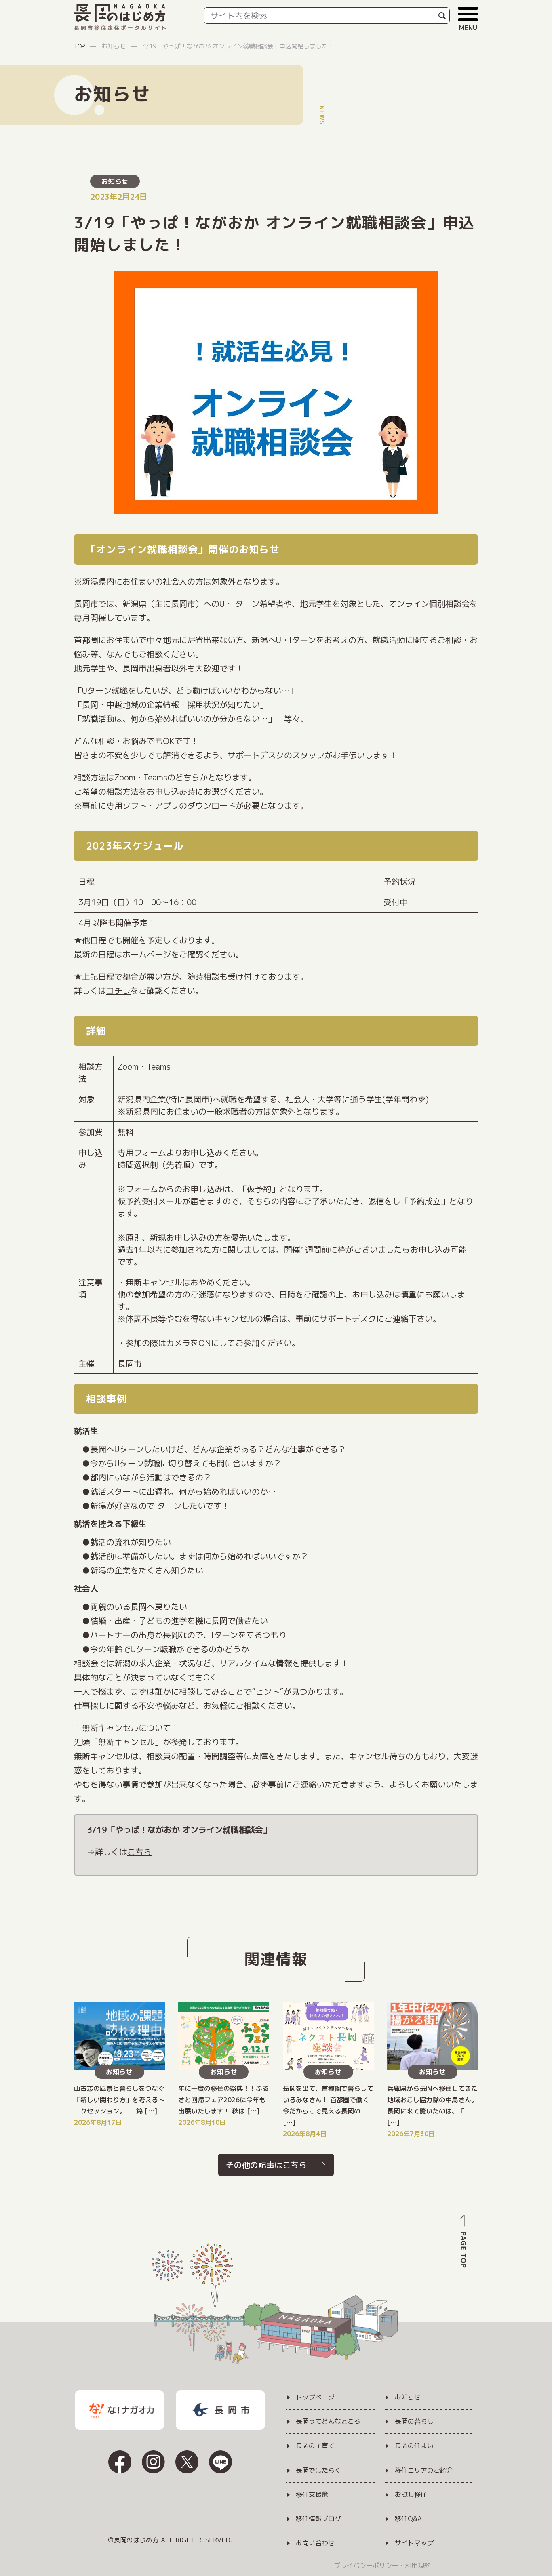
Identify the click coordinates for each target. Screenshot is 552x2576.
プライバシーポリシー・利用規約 (382, 2565)
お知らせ (115, 181)
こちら (139, 1852)
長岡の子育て (315, 2446)
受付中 (396, 902)
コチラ (118, 990)
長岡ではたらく (318, 2471)
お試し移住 (411, 2495)
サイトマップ (414, 2543)
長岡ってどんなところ (328, 2422)
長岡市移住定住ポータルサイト (121, 28)
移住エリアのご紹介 (424, 2471)
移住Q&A (408, 2519)
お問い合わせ (315, 2543)
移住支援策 (312, 2495)
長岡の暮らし (414, 2422)
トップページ (315, 2397)
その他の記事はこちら (266, 2165)
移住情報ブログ (318, 2519)
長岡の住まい (414, 2446)
